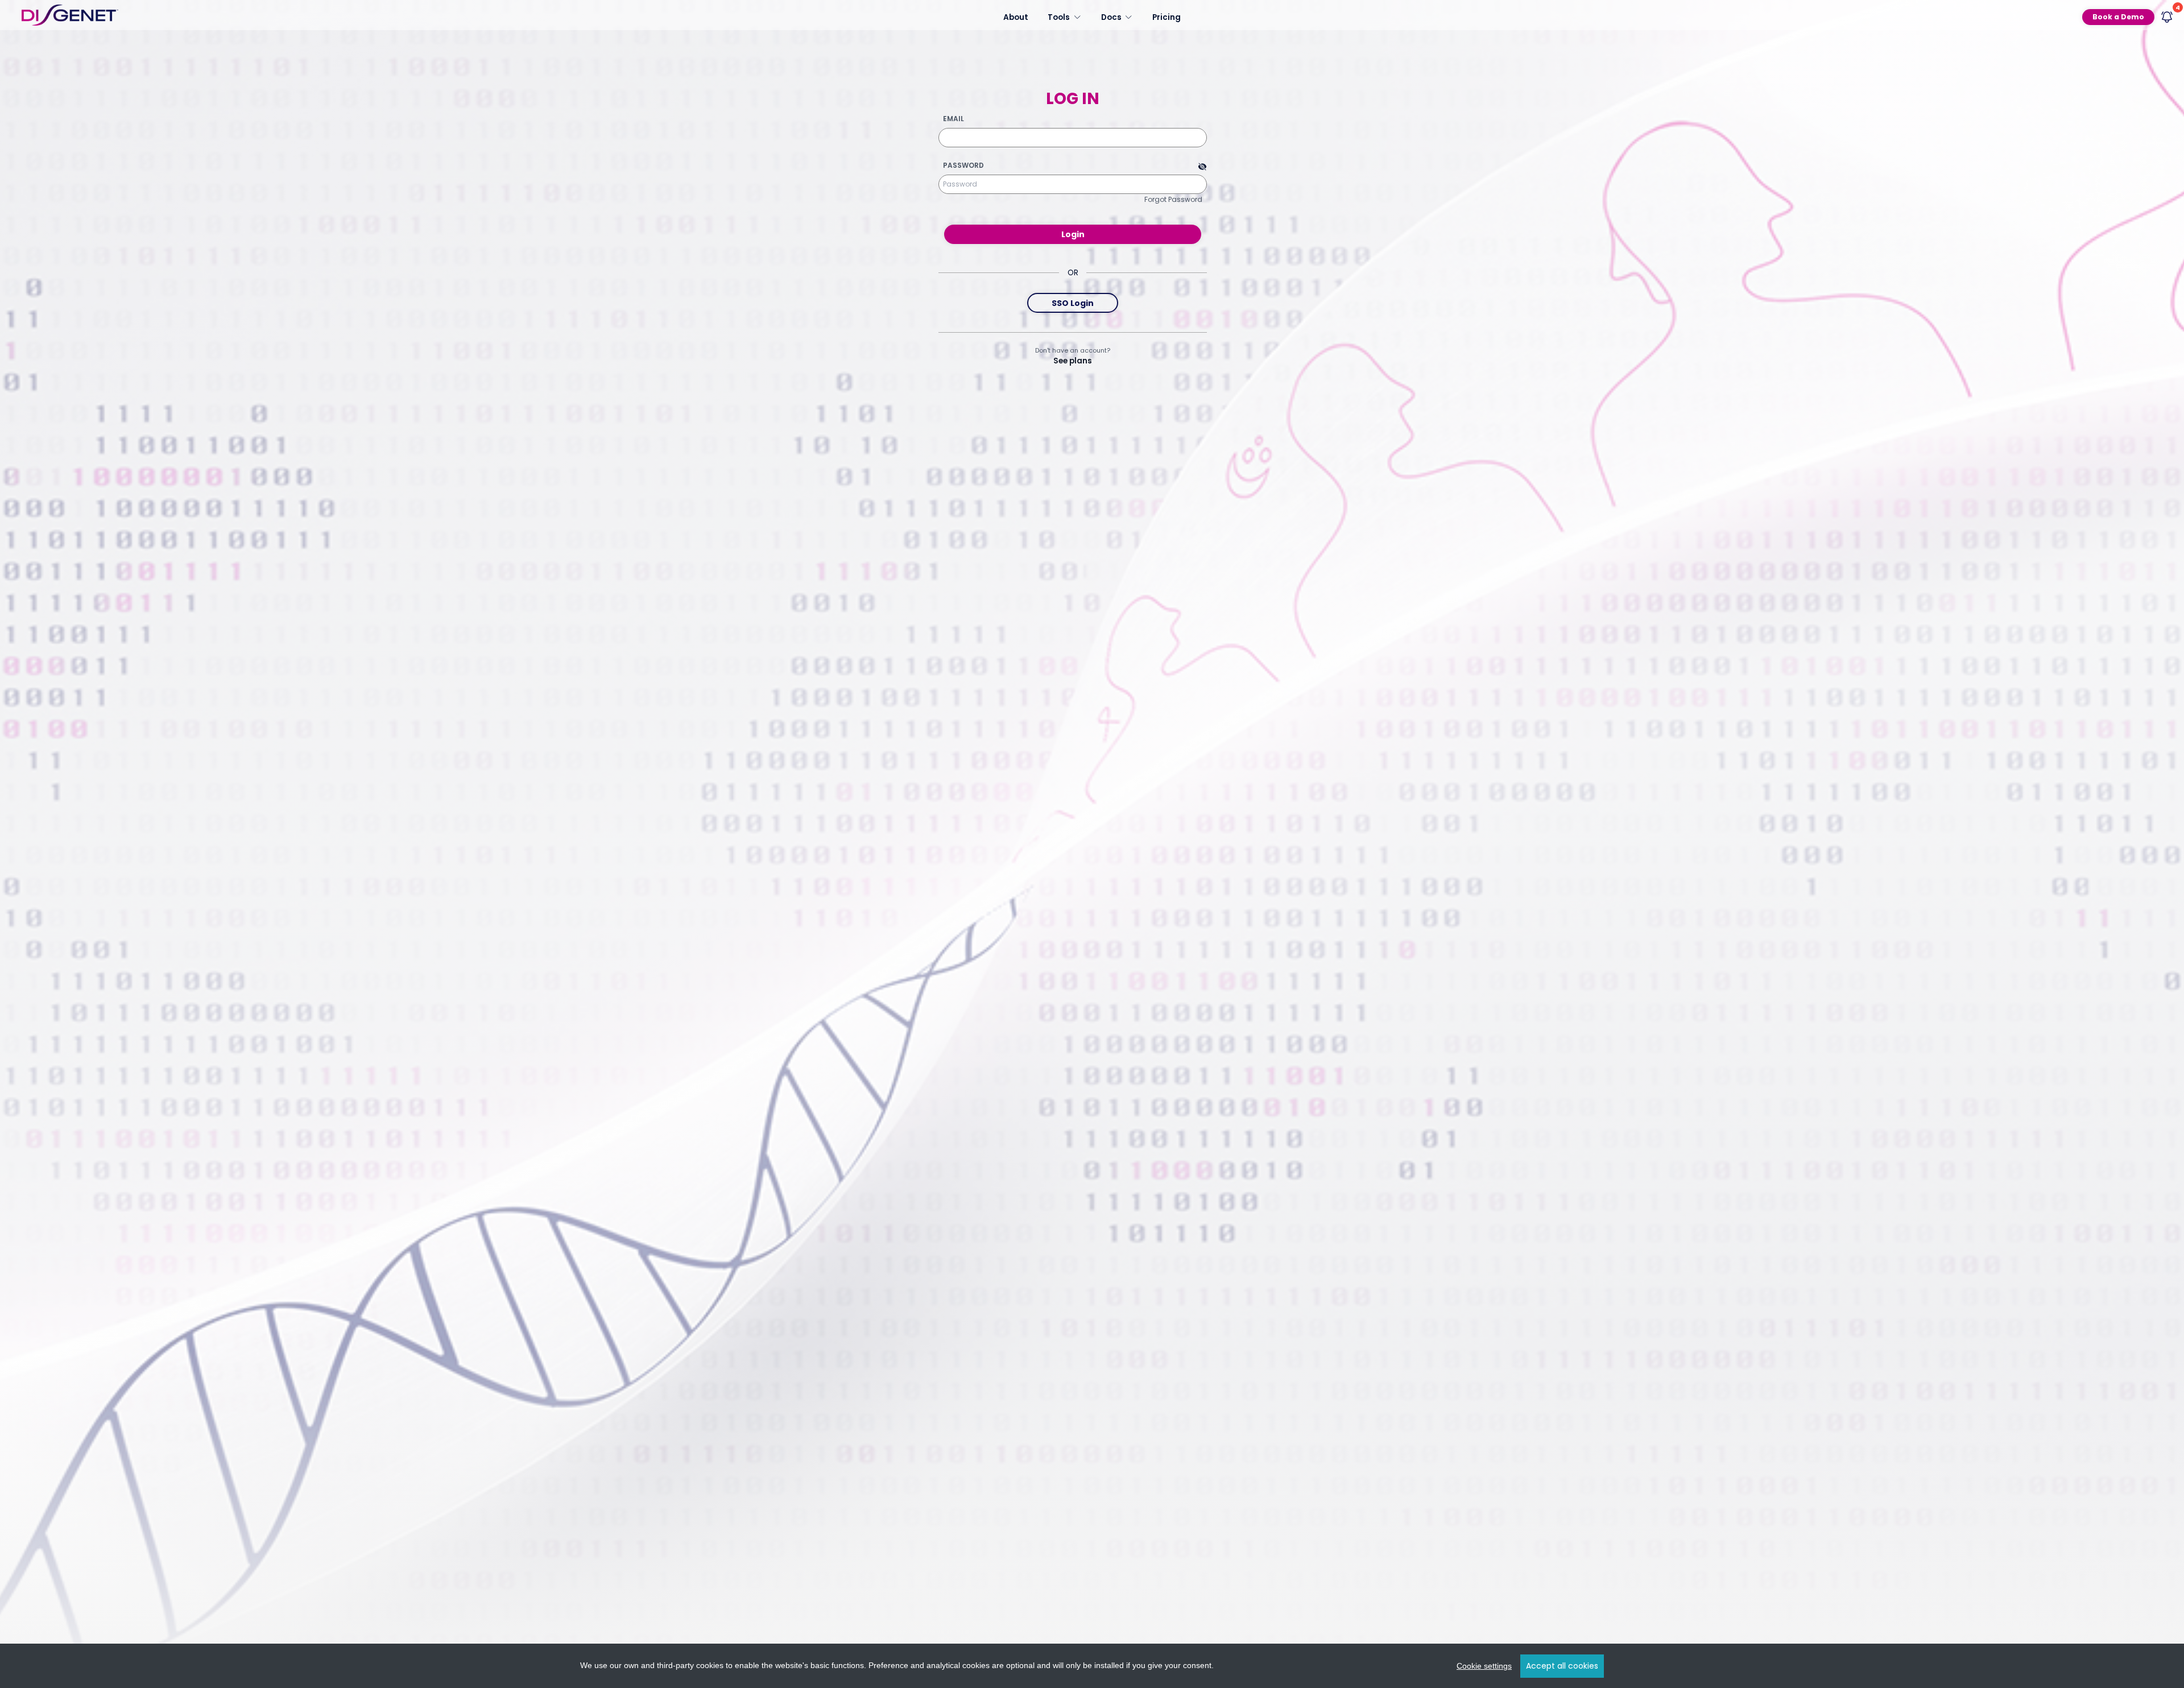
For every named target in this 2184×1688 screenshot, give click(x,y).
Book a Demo (2118, 17)
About (1016, 17)
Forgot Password (1173, 199)
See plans (1073, 361)
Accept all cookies (1562, 1666)
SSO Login (1073, 303)
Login (1073, 234)
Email (954, 119)
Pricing (1167, 17)
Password (963, 166)
